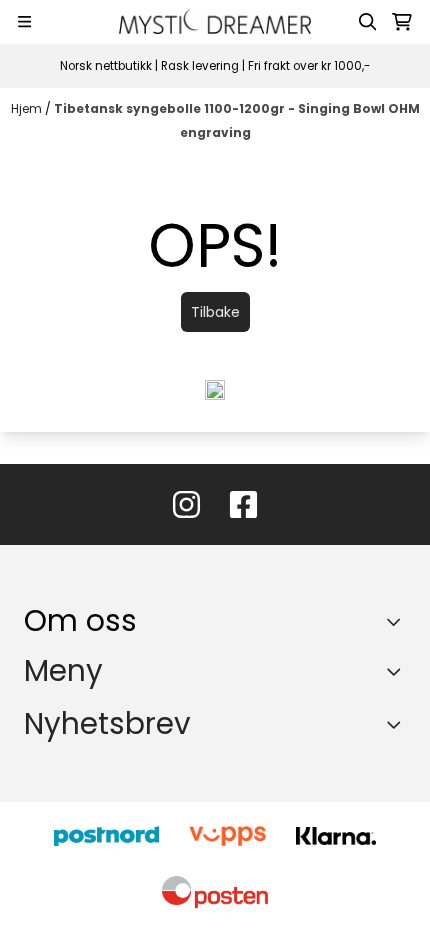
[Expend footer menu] (398, 672)
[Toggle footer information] (398, 621)
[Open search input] (368, 22)
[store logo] (215, 21)
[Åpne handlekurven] (402, 22)
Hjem (28, 108)
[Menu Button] (24, 21)
